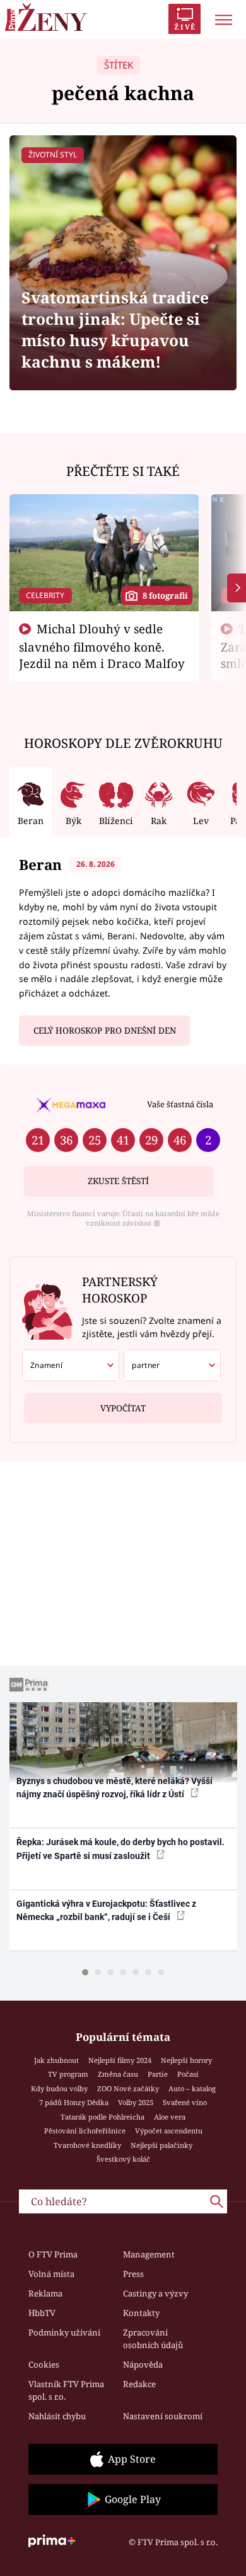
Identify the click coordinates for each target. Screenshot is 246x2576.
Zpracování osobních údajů (153, 2339)
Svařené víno (185, 2102)
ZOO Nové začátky (128, 2088)
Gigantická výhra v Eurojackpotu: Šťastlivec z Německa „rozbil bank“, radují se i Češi (106, 1910)
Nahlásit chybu (57, 2416)
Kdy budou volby (59, 2088)
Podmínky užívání (64, 2332)
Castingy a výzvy (155, 2293)
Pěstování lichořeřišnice (85, 2131)
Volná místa (51, 2274)
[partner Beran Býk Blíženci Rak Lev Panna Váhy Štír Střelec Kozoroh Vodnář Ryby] (172, 1365)
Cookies (44, 2364)
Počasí (188, 2074)
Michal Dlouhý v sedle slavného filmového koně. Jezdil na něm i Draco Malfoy (102, 646)
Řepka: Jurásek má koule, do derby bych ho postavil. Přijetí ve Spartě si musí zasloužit (120, 1849)
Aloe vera (170, 2117)
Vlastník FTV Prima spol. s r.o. (66, 2390)
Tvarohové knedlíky (87, 2145)
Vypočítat (123, 1408)
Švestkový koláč (123, 2159)
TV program (68, 2074)
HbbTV (42, 2313)
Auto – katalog (192, 2088)
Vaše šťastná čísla (180, 1104)
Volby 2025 (136, 2102)
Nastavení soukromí (163, 2416)
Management (149, 2254)
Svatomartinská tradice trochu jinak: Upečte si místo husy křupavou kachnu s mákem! (115, 330)
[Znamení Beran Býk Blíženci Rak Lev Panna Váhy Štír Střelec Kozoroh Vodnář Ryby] (71, 1365)
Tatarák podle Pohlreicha (102, 2117)
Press (133, 2274)
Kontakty (141, 2313)
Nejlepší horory (186, 2060)
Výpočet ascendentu (169, 2131)
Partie (158, 2074)
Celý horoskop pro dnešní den (105, 1031)
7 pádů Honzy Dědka (74, 2102)
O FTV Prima (53, 2254)
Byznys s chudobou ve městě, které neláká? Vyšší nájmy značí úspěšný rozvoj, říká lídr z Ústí (114, 1788)
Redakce (139, 2384)
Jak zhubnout (56, 2060)
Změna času (118, 2074)
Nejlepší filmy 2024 (120, 2060)
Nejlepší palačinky (161, 2145)
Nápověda (143, 2364)
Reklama (45, 2293)
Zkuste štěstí (118, 1181)
